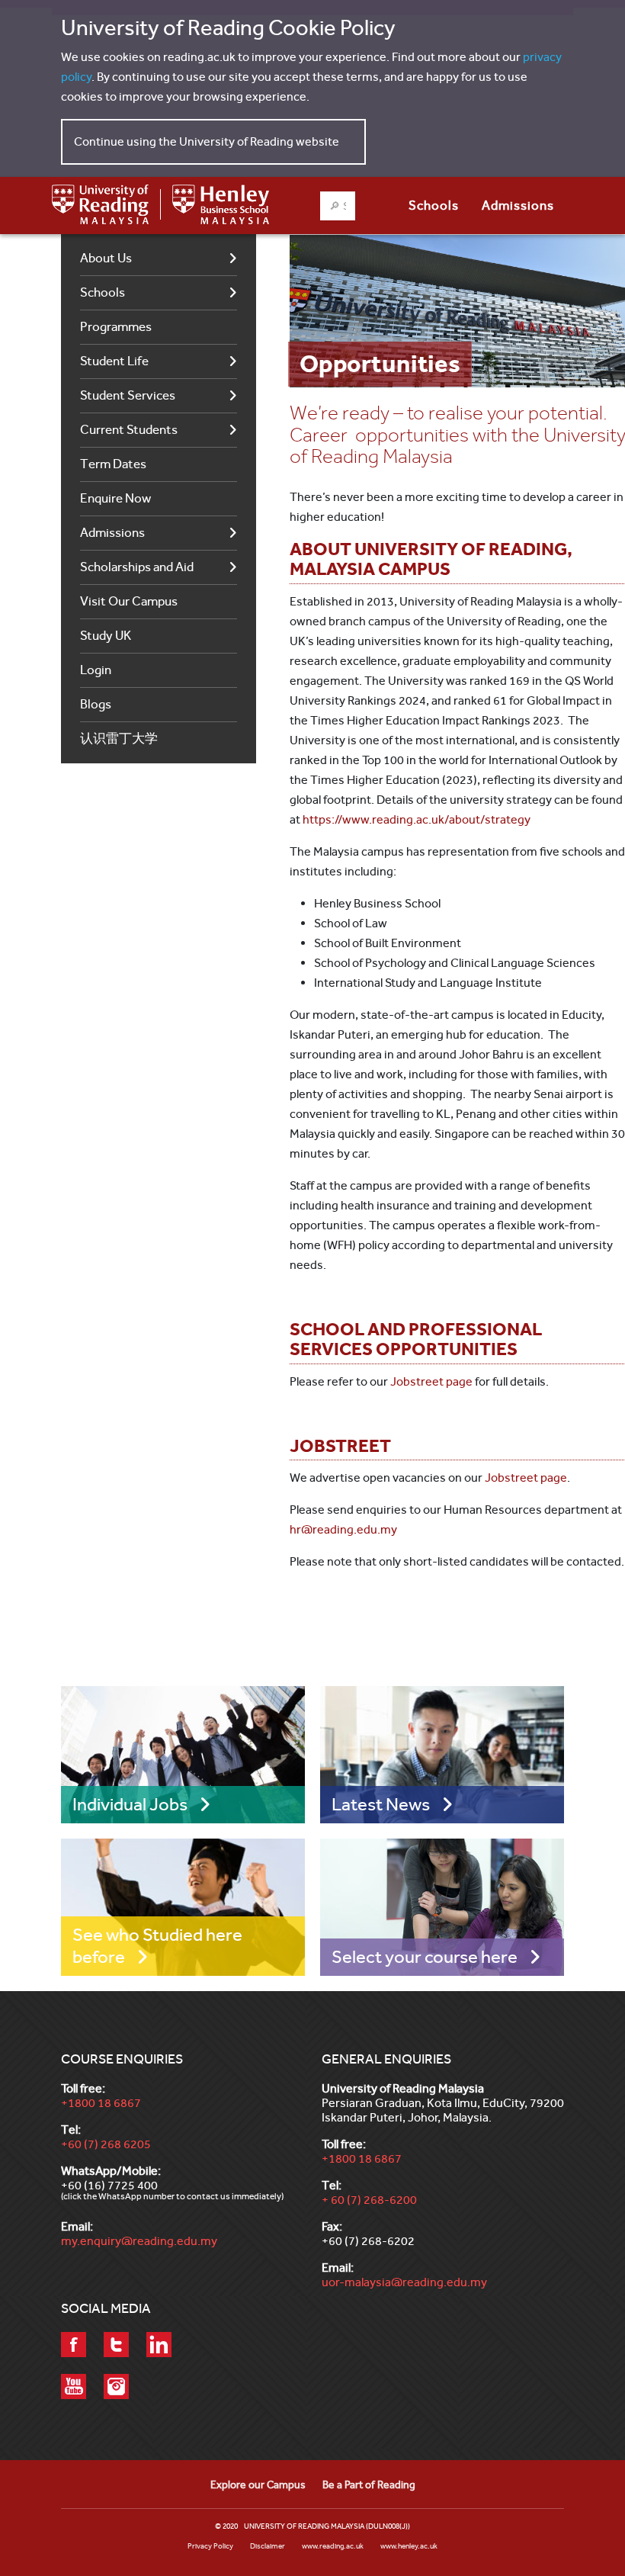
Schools (103, 292)
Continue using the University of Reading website (207, 141)
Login (96, 670)
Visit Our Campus (129, 601)
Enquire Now (115, 498)
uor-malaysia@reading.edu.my (404, 2282)
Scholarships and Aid (137, 567)
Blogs (96, 704)
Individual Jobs (130, 1804)
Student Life (114, 361)
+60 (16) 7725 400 (109, 2185)
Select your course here (425, 1957)
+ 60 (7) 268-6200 (369, 2200)
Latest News (381, 1804)
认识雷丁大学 (119, 739)
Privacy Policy (210, 2546)
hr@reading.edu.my (343, 1529)
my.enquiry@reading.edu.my (139, 2241)
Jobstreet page (431, 1381)
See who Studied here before (157, 1946)
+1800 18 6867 (101, 2103)
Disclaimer (268, 2546)
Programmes (116, 327)
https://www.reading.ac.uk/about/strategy (417, 819)
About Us (106, 258)
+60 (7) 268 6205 (106, 2144)
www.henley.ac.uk (409, 2546)
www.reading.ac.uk (333, 2546)
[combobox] (338, 206)
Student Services (128, 395)
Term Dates (113, 464)
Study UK (106, 636)
